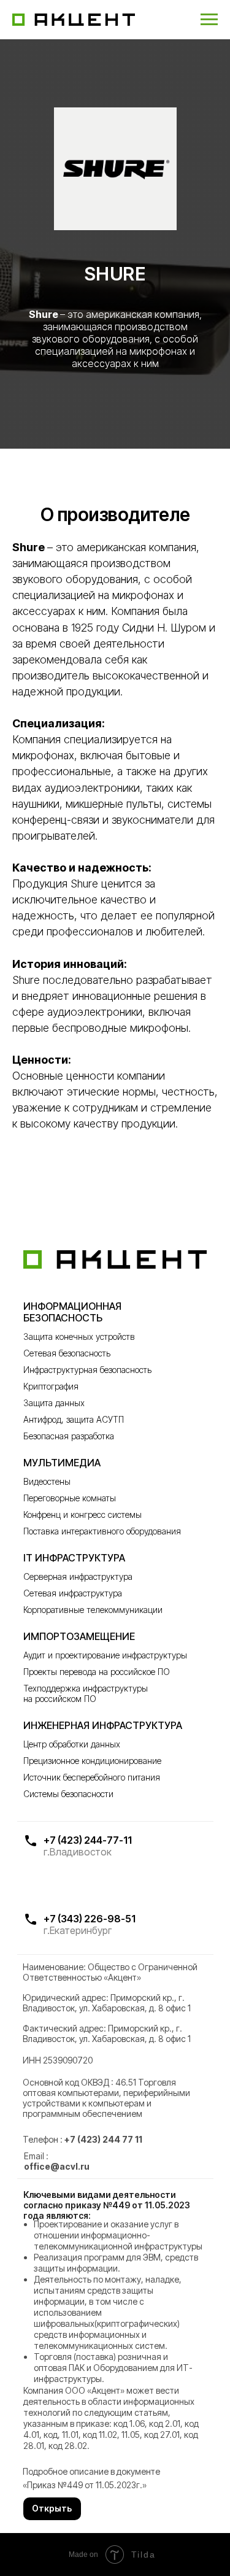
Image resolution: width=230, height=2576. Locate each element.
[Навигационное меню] (209, 20)
